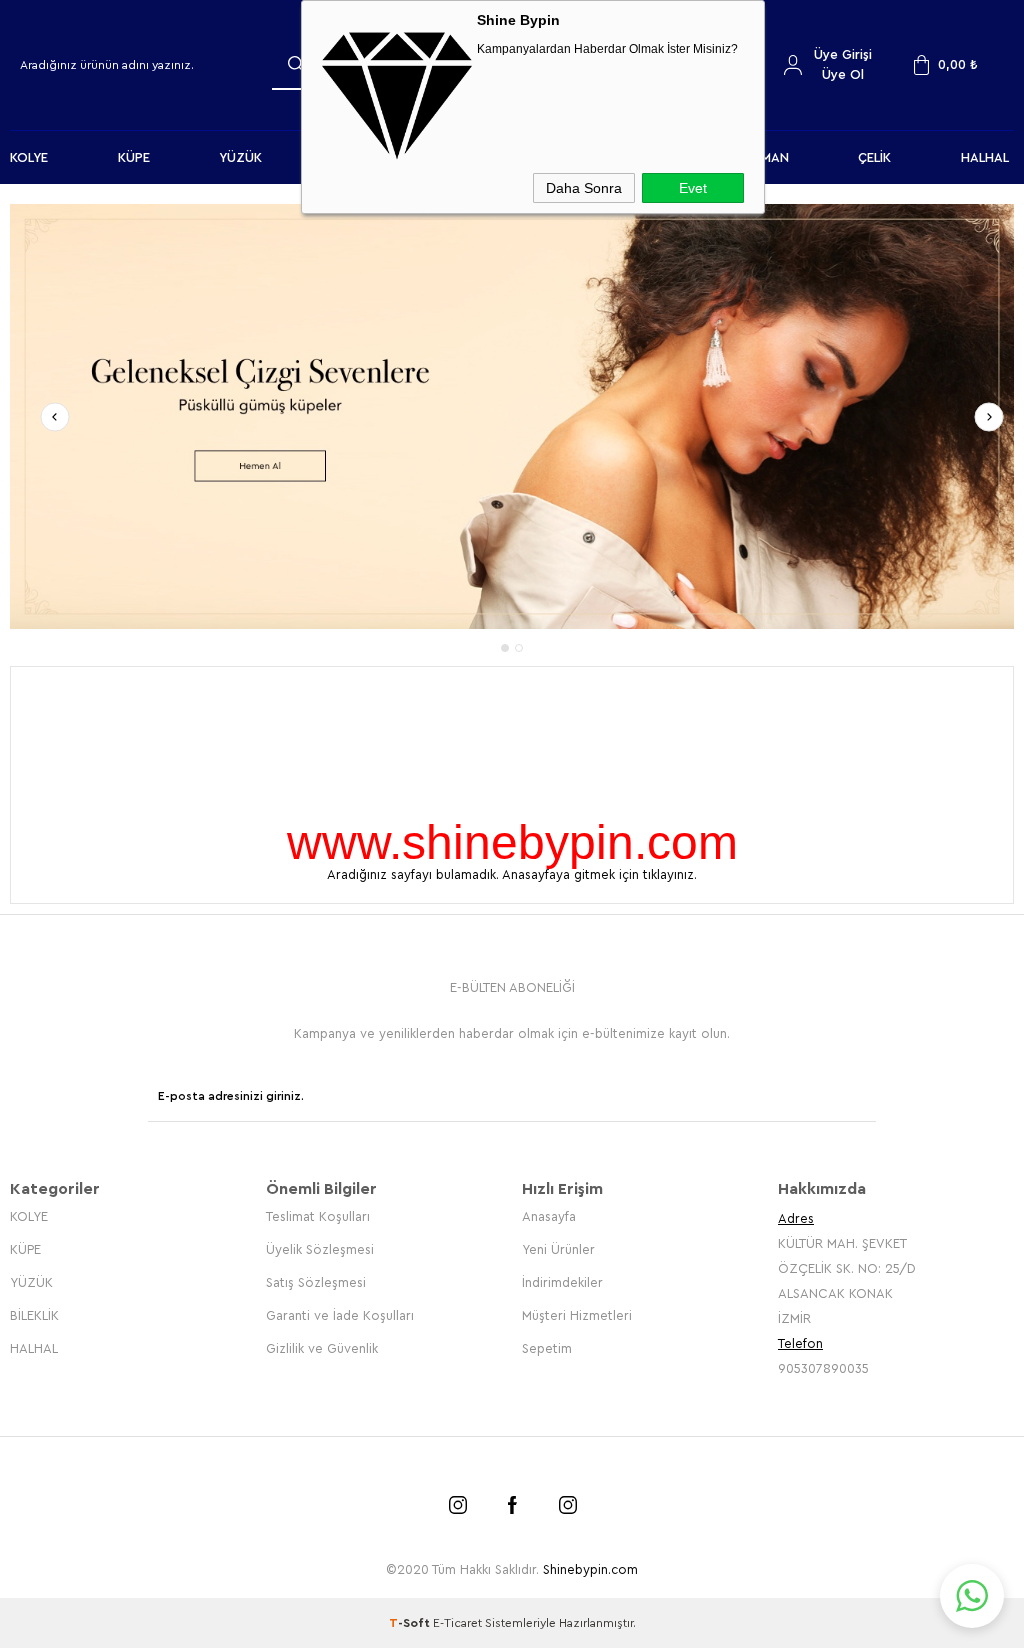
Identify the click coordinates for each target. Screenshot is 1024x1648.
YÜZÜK (240, 157)
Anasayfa (549, 1216)
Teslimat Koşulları (318, 1216)
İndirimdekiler (562, 1282)
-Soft (411, 1623)
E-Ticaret (457, 1623)
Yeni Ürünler (558, 1249)
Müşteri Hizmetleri (577, 1315)
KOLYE (29, 157)
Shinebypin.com (590, 1569)
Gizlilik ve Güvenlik (322, 1348)
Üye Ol (843, 74)
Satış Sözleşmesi (316, 1282)
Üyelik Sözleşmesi (320, 1249)
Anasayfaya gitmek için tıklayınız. (599, 874)
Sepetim (547, 1348)
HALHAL (985, 157)
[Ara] (296, 64)
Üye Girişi (843, 54)
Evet (693, 188)
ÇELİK (874, 157)
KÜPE (134, 157)
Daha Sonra (584, 188)
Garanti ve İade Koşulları (340, 1315)
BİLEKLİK (34, 1315)
